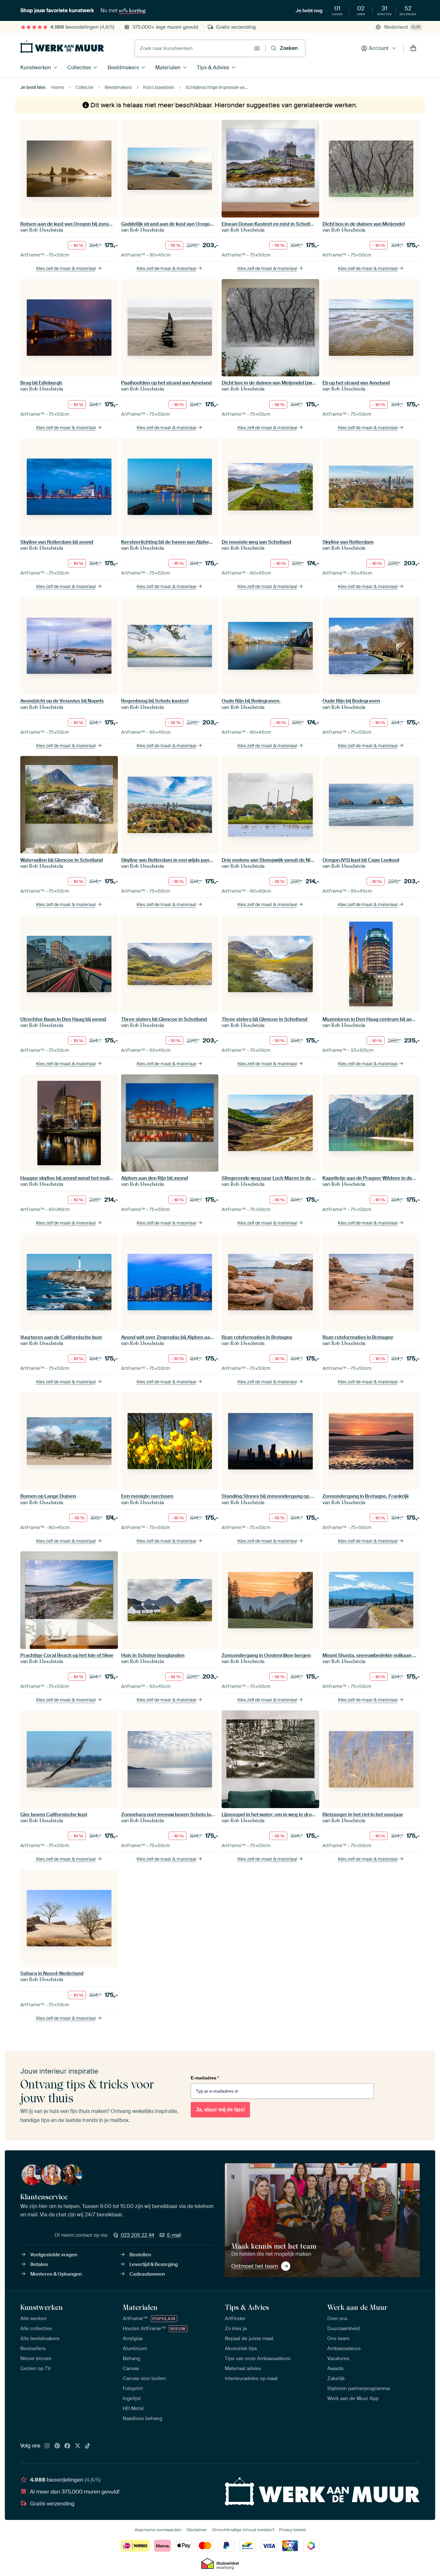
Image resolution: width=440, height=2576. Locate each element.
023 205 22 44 (138, 2235)
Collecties (79, 68)
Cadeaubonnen (147, 2274)
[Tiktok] (88, 2446)
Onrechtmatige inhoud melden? (243, 2530)
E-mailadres (205, 2078)
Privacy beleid (292, 2530)
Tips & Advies (213, 68)
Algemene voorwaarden (158, 2530)
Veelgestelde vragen (54, 2255)
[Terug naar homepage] (62, 47)
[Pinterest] (57, 2446)
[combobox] (193, 48)
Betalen (39, 2264)
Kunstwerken (36, 68)
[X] (78, 2446)
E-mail (174, 2235)
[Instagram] (47, 2446)
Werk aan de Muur (357, 2307)
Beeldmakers (123, 68)
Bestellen (140, 2255)
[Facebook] (67, 2446)
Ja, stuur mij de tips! (220, 2110)
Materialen (168, 68)
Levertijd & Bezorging (154, 2264)
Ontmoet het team (255, 2266)
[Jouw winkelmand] (413, 48)
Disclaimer (197, 2530)
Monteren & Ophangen (56, 2274)
